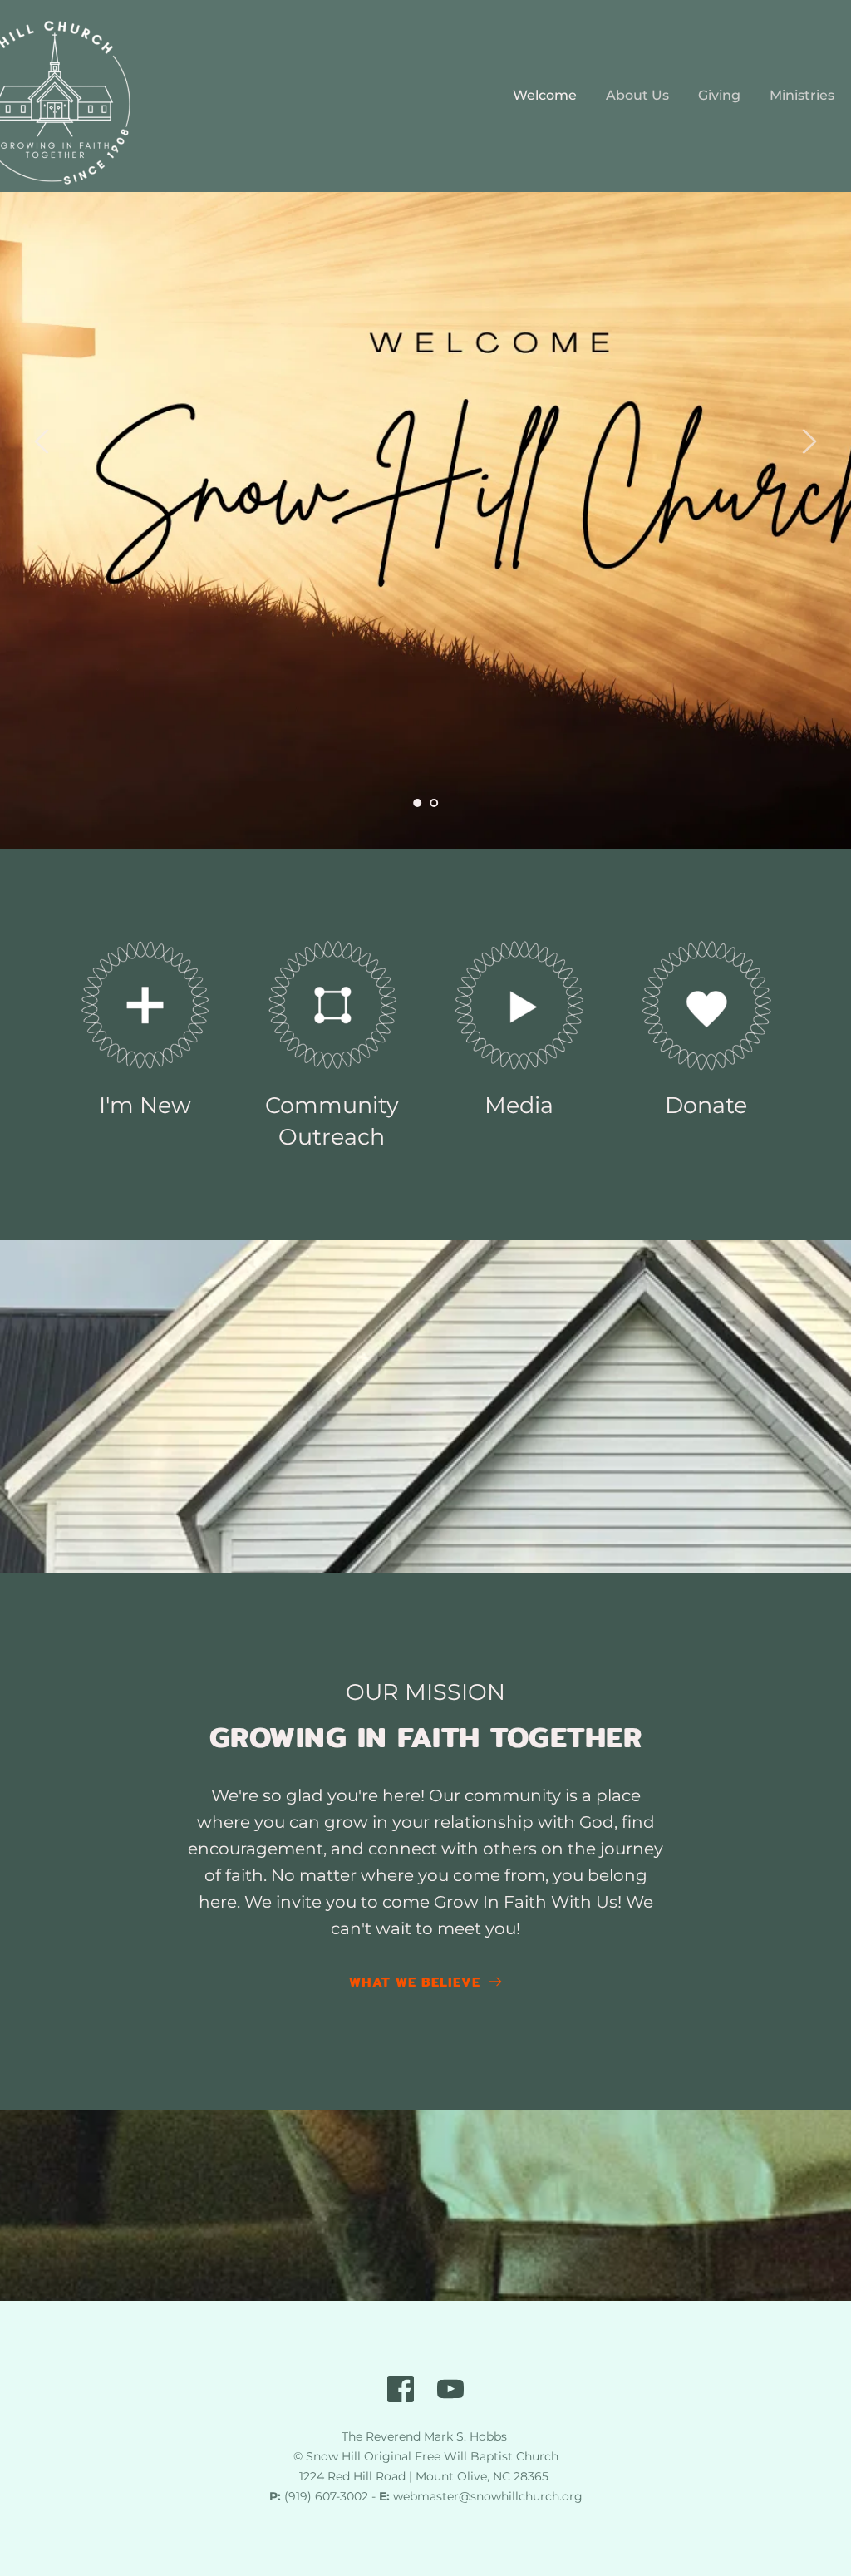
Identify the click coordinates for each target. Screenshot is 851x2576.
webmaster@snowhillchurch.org (488, 2496)
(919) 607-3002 (326, 2496)
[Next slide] (809, 441)
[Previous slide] (42, 441)
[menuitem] (545, 96)
